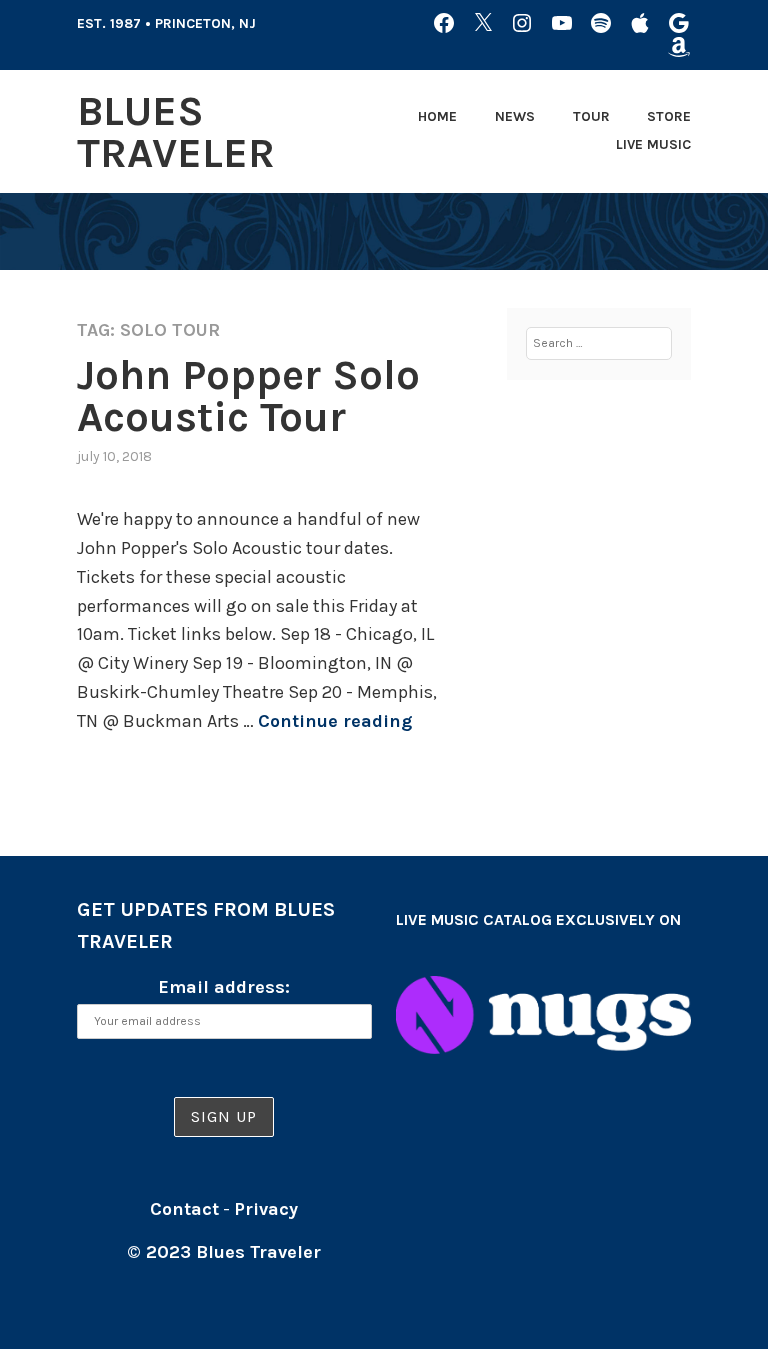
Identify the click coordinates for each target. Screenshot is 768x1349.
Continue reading (335, 721)
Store (669, 116)
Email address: (224, 987)
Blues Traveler (176, 132)
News (515, 116)
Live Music (653, 144)
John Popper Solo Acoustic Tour (248, 396)
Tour (591, 116)
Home (437, 116)
